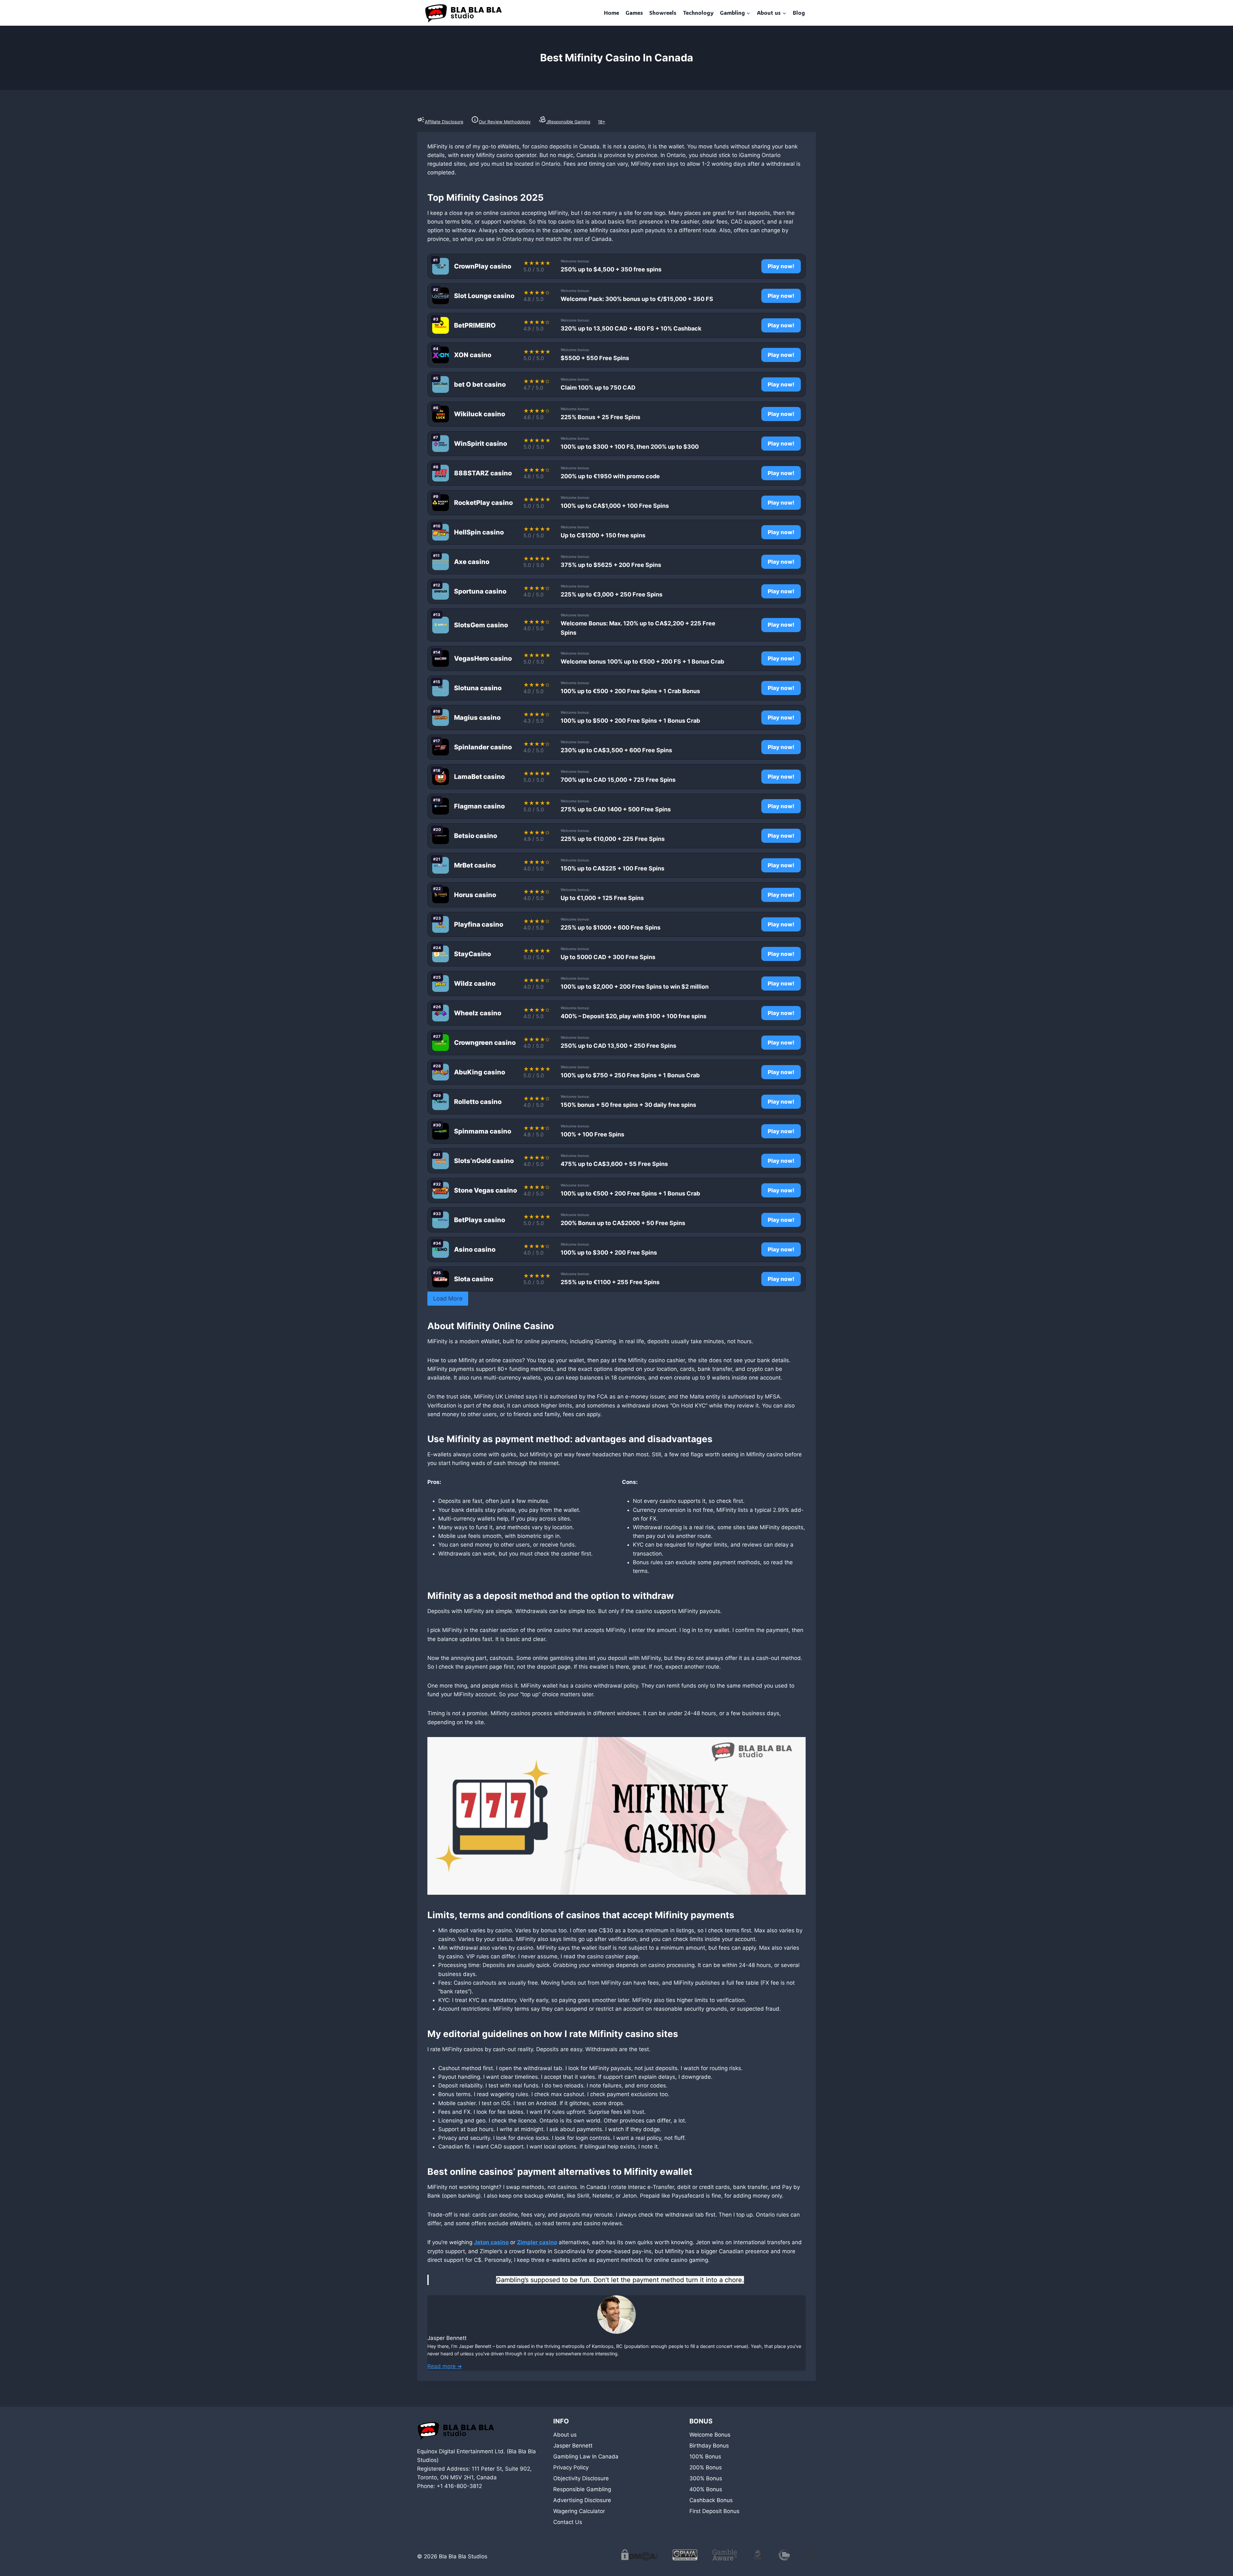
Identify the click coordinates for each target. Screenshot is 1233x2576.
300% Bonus (706, 2478)
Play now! (781, 266)
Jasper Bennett (573, 2446)
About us (565, 2435)
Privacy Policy (571, 2467)
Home (612, 13)
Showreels (663, 13)
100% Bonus (705, 2457)
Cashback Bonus (711, 2500)
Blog (799, 13)
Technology (698, 13)
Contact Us (568, 2522)
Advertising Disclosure (582, 2500)
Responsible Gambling (582, 2489)
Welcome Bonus (710, 2435)
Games (634, 13)
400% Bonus (706, 2489)
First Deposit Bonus (714, 2511)
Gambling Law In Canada (586, 2457)
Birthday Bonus (709, 2446)
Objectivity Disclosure (581, 2478)
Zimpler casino (537, 2242)
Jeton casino (491, 2242)
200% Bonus (706, 2467)
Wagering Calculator (579, 2511)
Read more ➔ (445, 2366)
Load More (448, 1298)
